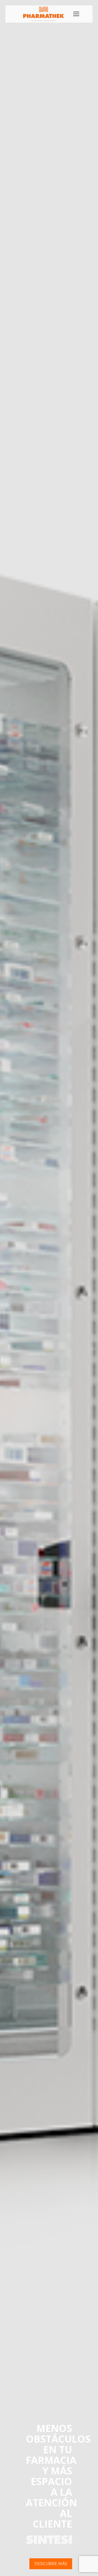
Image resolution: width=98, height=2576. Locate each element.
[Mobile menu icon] (76, 14)
